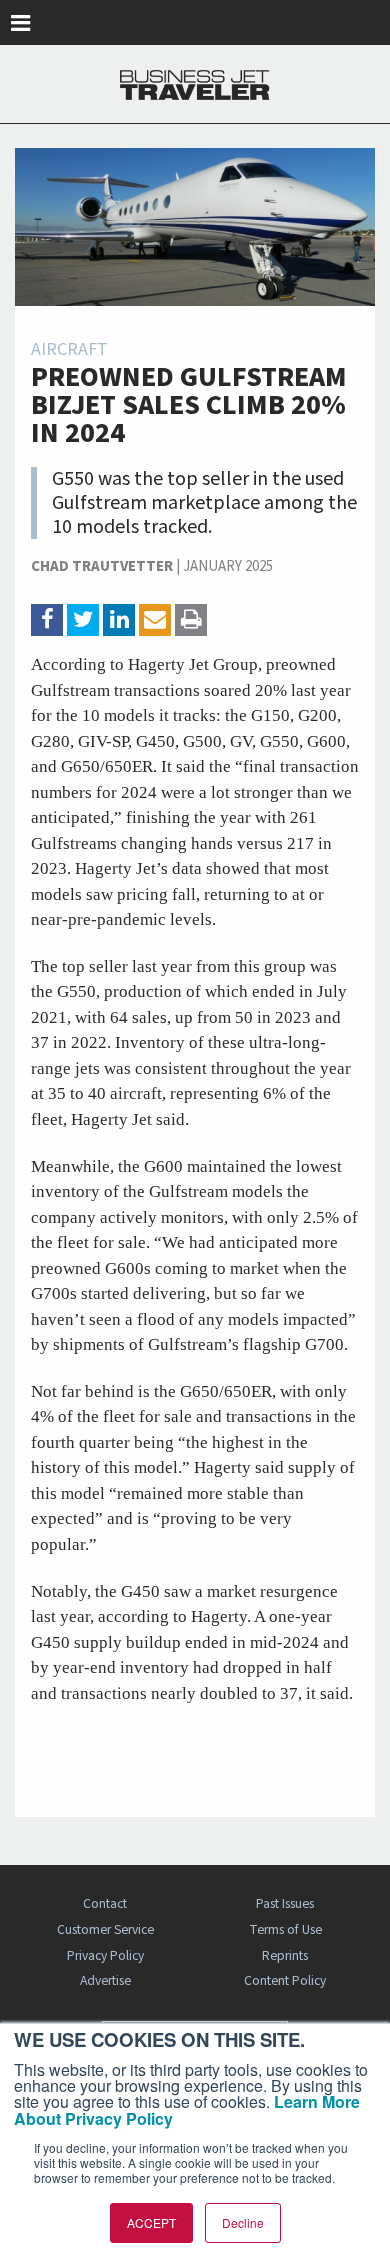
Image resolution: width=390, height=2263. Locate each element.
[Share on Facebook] (47, 620)
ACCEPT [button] (151, 2222)
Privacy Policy (105, 1955)
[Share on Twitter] (83, 620)
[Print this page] (191, 620)
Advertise (105, 1980)
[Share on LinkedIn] (119, 620)
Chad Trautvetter (102, 566)
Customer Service (105, 1929)
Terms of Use (285, 1929)
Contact (105, 1903)
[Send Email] (155, 620)
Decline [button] (243, 2222)
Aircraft (69, 349)
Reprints (285, 1955)
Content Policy (285, 1980)
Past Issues (285, 1903)
